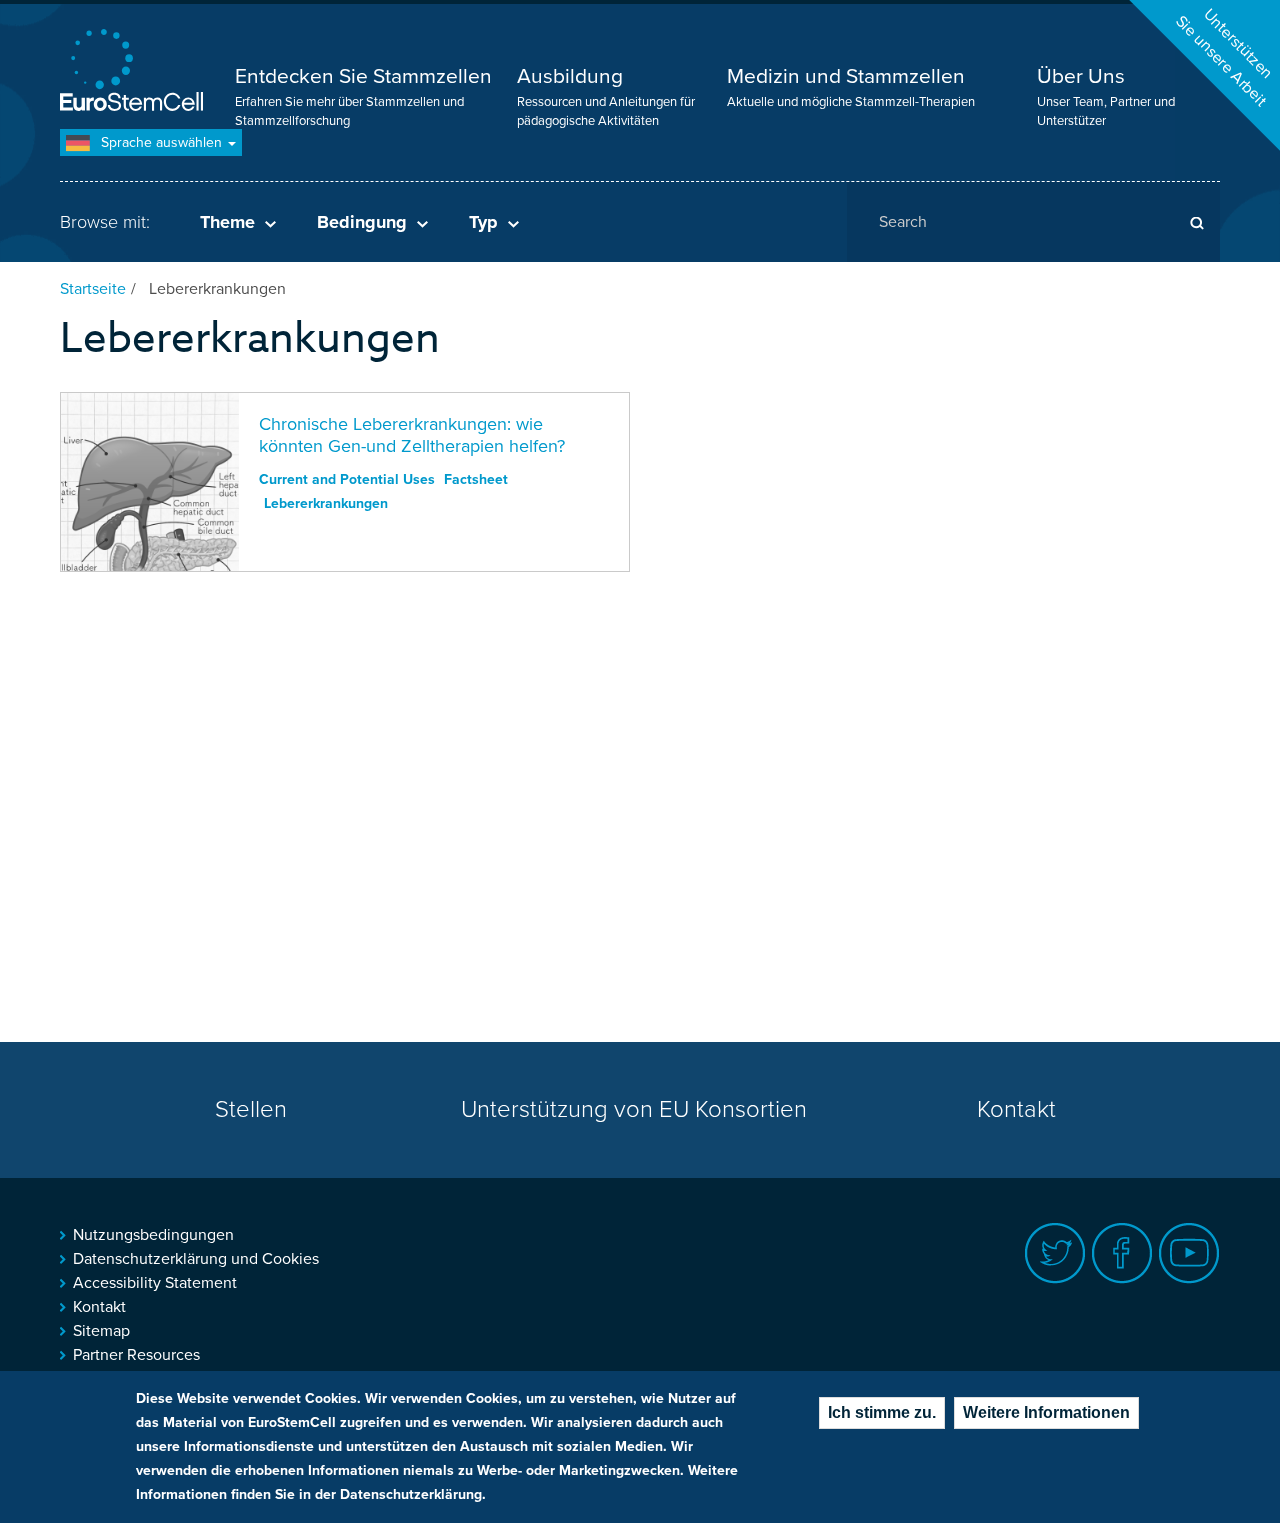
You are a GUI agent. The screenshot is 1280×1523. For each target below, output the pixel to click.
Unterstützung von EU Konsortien (634, 1109)
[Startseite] (135, 72)
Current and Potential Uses (347, 479)
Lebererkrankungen (326, 503)
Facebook (1122, 1253)
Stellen (251, 1109)
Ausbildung (570, 76)
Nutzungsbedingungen (153, 1235)
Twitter (1055, 1253)
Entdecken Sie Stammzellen (363, 76)
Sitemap (101, 1331)
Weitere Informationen (1046, 1412)
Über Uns (1081, 76)
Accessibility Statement (155, 1283)
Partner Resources (136, 1355)
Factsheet (476, 479)
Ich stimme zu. (882, 1412)
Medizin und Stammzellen (846, 76)
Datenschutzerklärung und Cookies (196, 1259)
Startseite (93, 289)
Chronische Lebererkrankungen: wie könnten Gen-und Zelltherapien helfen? (412, 435)
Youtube (1189, 1253)
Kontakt (1016, 1109)
